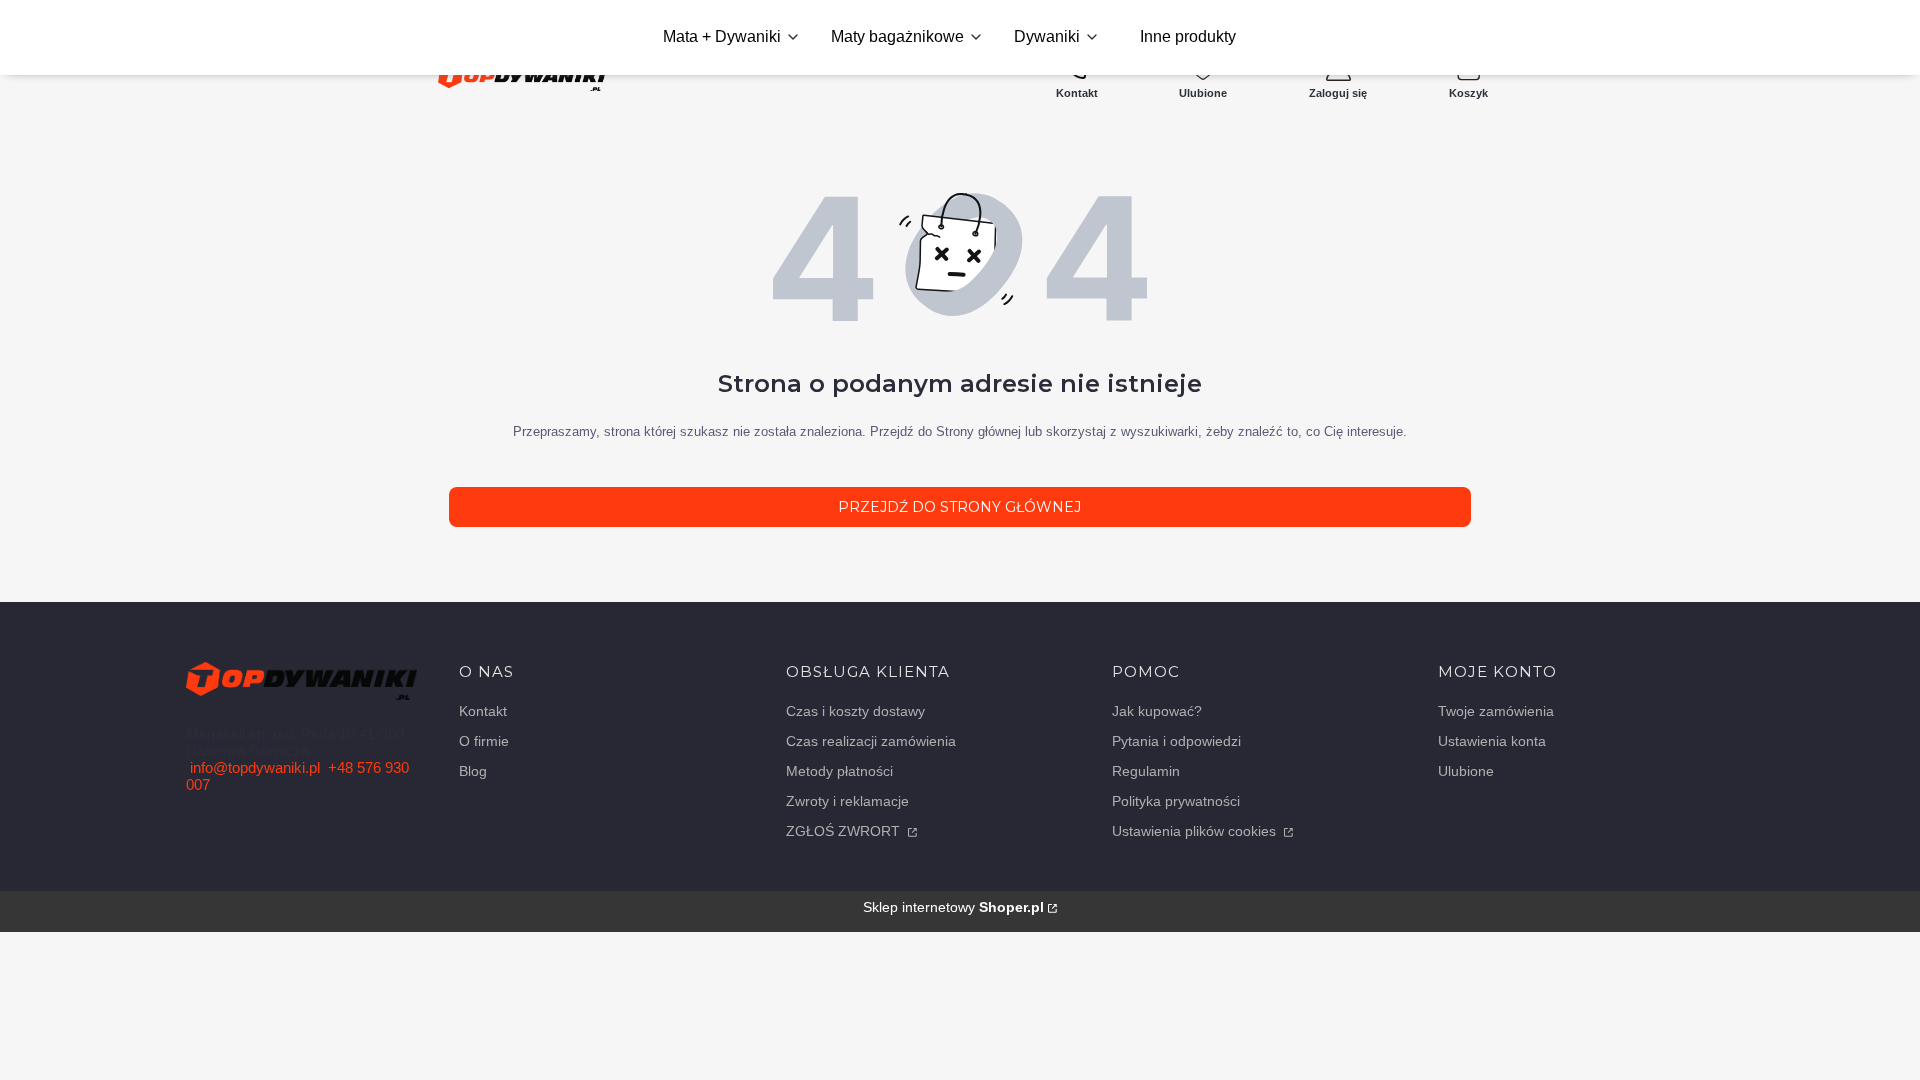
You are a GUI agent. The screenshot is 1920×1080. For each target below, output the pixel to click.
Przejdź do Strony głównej (959, 507)
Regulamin (1146, 771)
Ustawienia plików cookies (1196, 831)
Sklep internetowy (953, 907)
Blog (473, 771)
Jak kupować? (1157, 711)
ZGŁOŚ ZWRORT (845, 831)
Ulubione (1466, 771)
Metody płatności (839, 771)
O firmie (484, 741)
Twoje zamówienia (1496, 711)
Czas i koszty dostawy (855, 711)
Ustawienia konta (1492, 741)
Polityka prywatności (1176, 801)
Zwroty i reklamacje (847, 801)
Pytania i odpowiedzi (1176, 741)
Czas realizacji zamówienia (871, 741)
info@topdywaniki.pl (255, 767)
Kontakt (483, 711)
